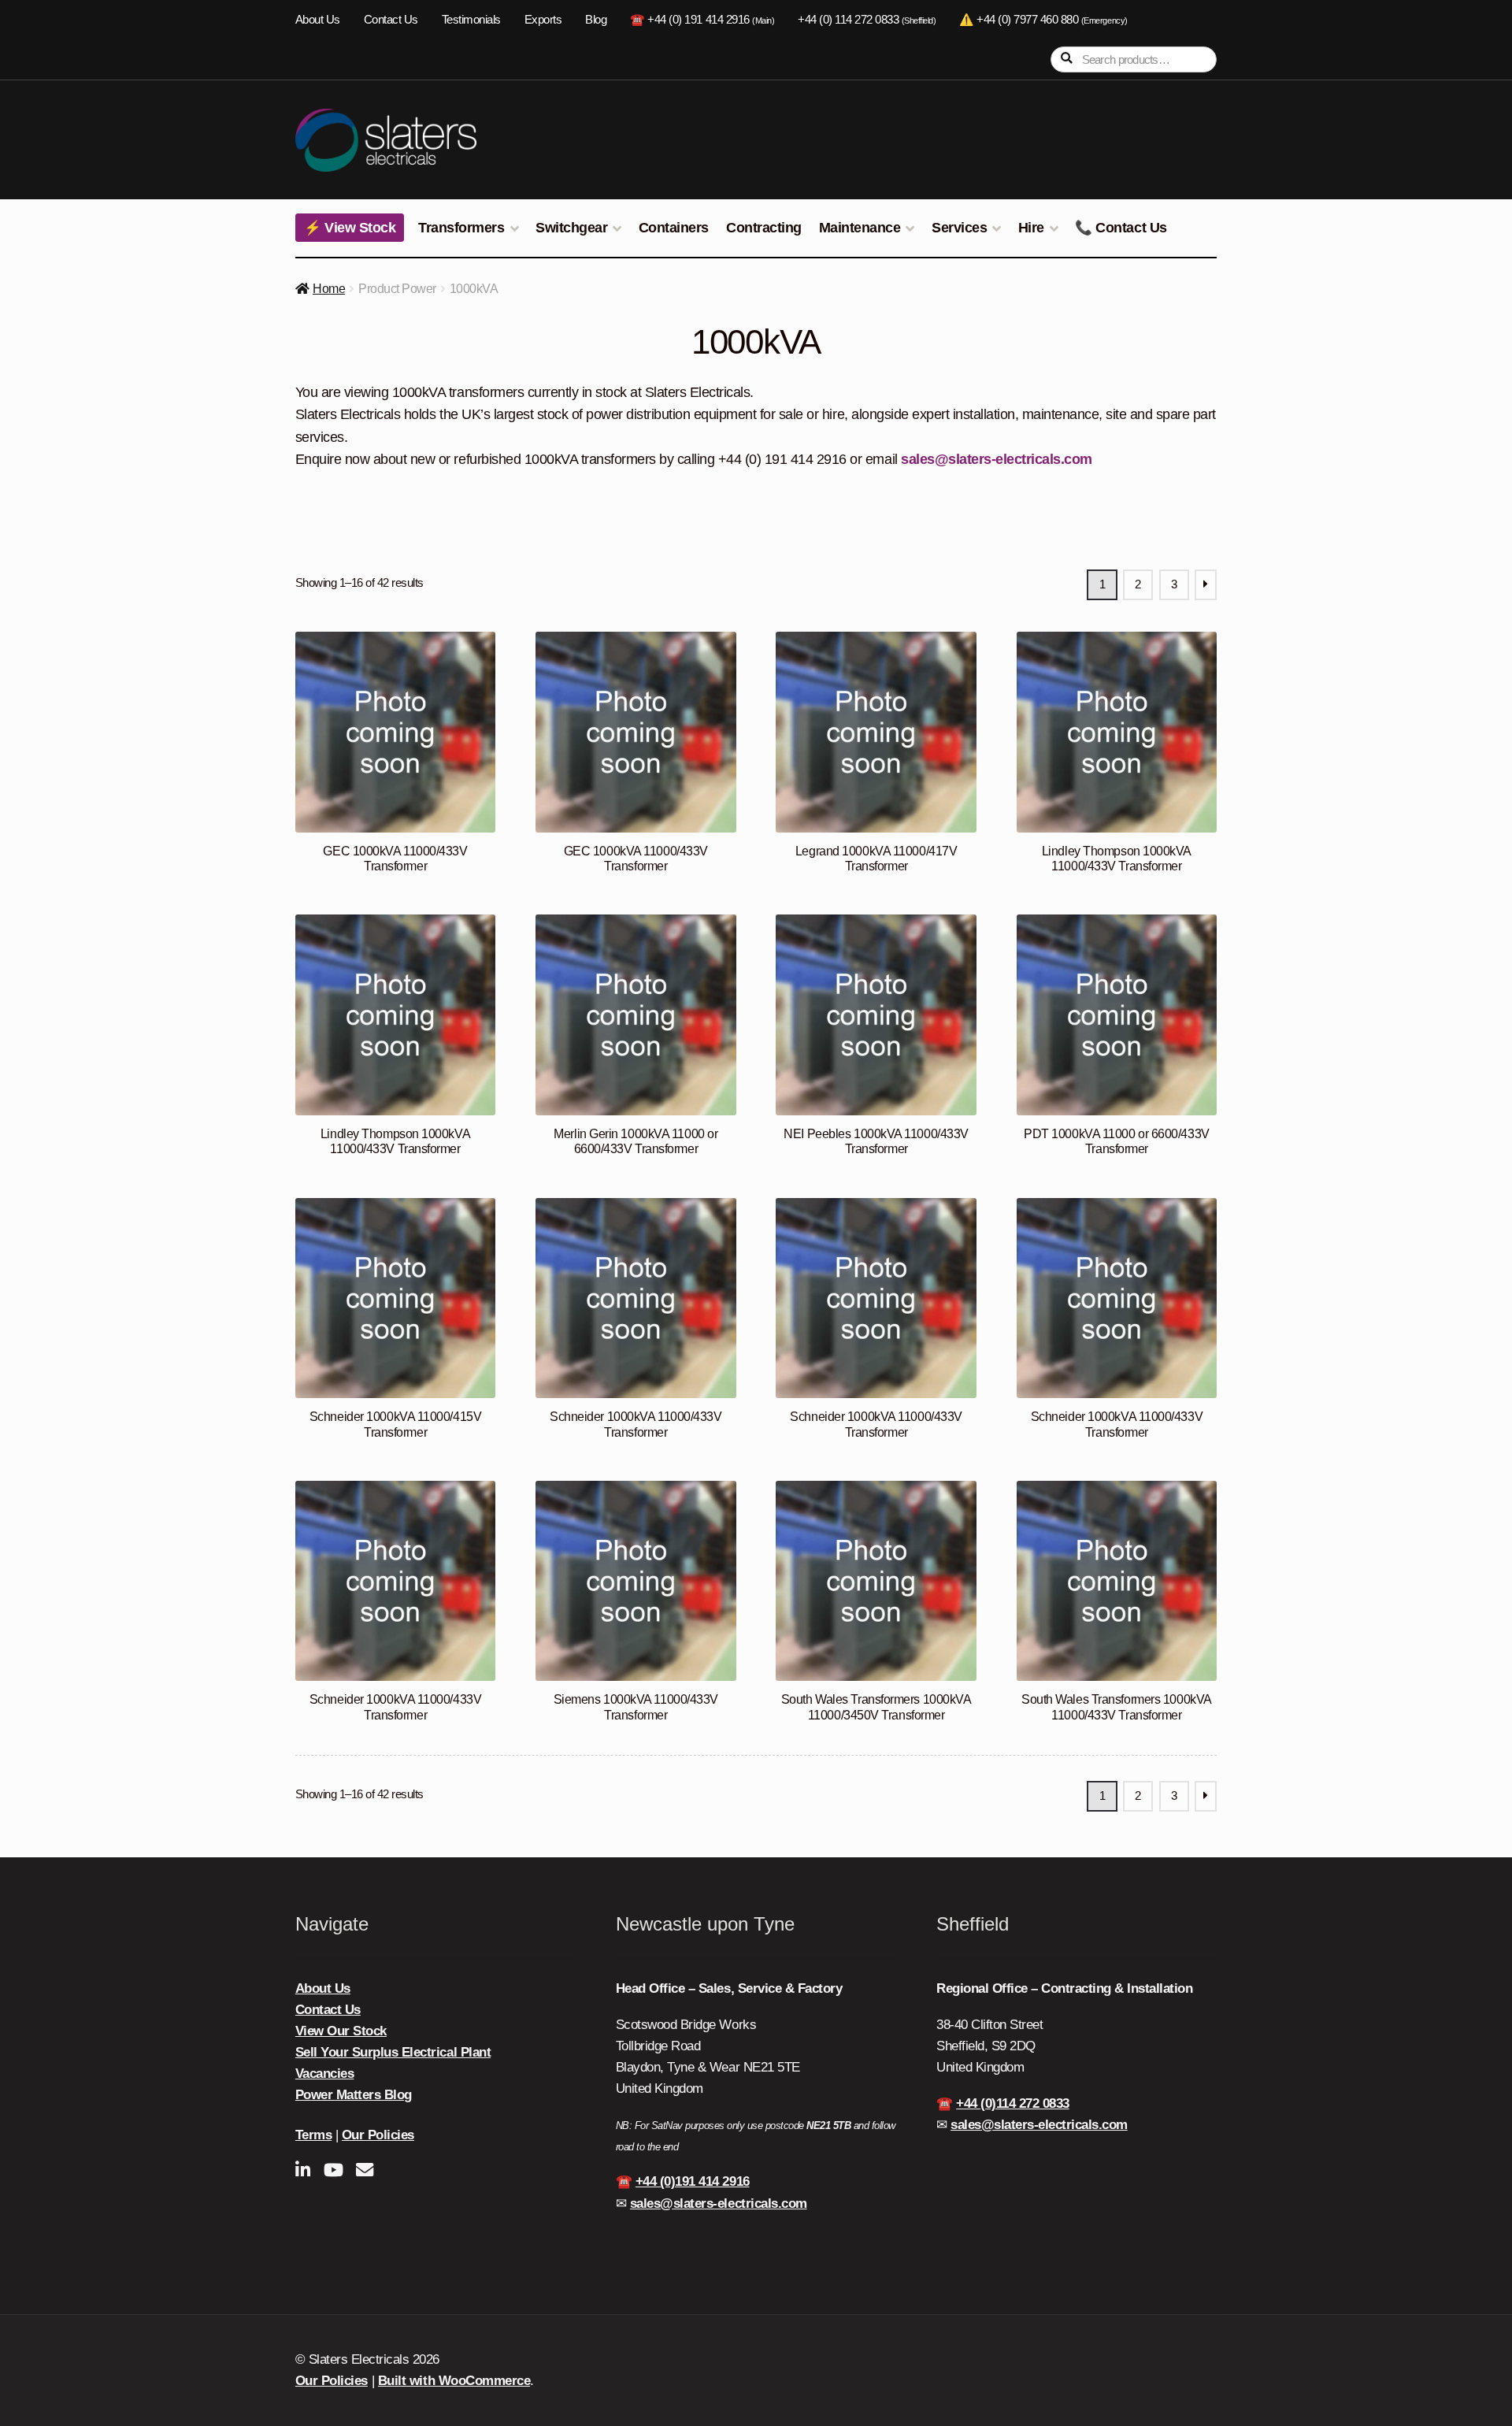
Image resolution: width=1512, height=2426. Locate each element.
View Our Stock (341, 2031)
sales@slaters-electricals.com (997, 459)
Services (959, 228)
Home (329, 289)
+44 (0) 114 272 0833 (867, 20)
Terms (314, 2135)
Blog (596, 20)
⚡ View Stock (350, 228)
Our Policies (378, 2135)
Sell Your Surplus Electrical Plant (393, 2052)
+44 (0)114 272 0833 (1013, 2103)
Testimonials (471, 20)
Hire (1031, 228)
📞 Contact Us (1121, 228)
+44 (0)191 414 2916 (693, 2181)
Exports (543, 20)
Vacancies (325, 2074)
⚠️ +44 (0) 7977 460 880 (1043, 20)
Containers (674, 228)
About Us (318, 20)
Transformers (461, 228)
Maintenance (860, 228)
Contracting (764, 228)
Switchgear (571, 228)
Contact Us (391, 20)
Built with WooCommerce (454, 2381)
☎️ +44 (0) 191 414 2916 (702, 20)
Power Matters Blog (354, 2095)
